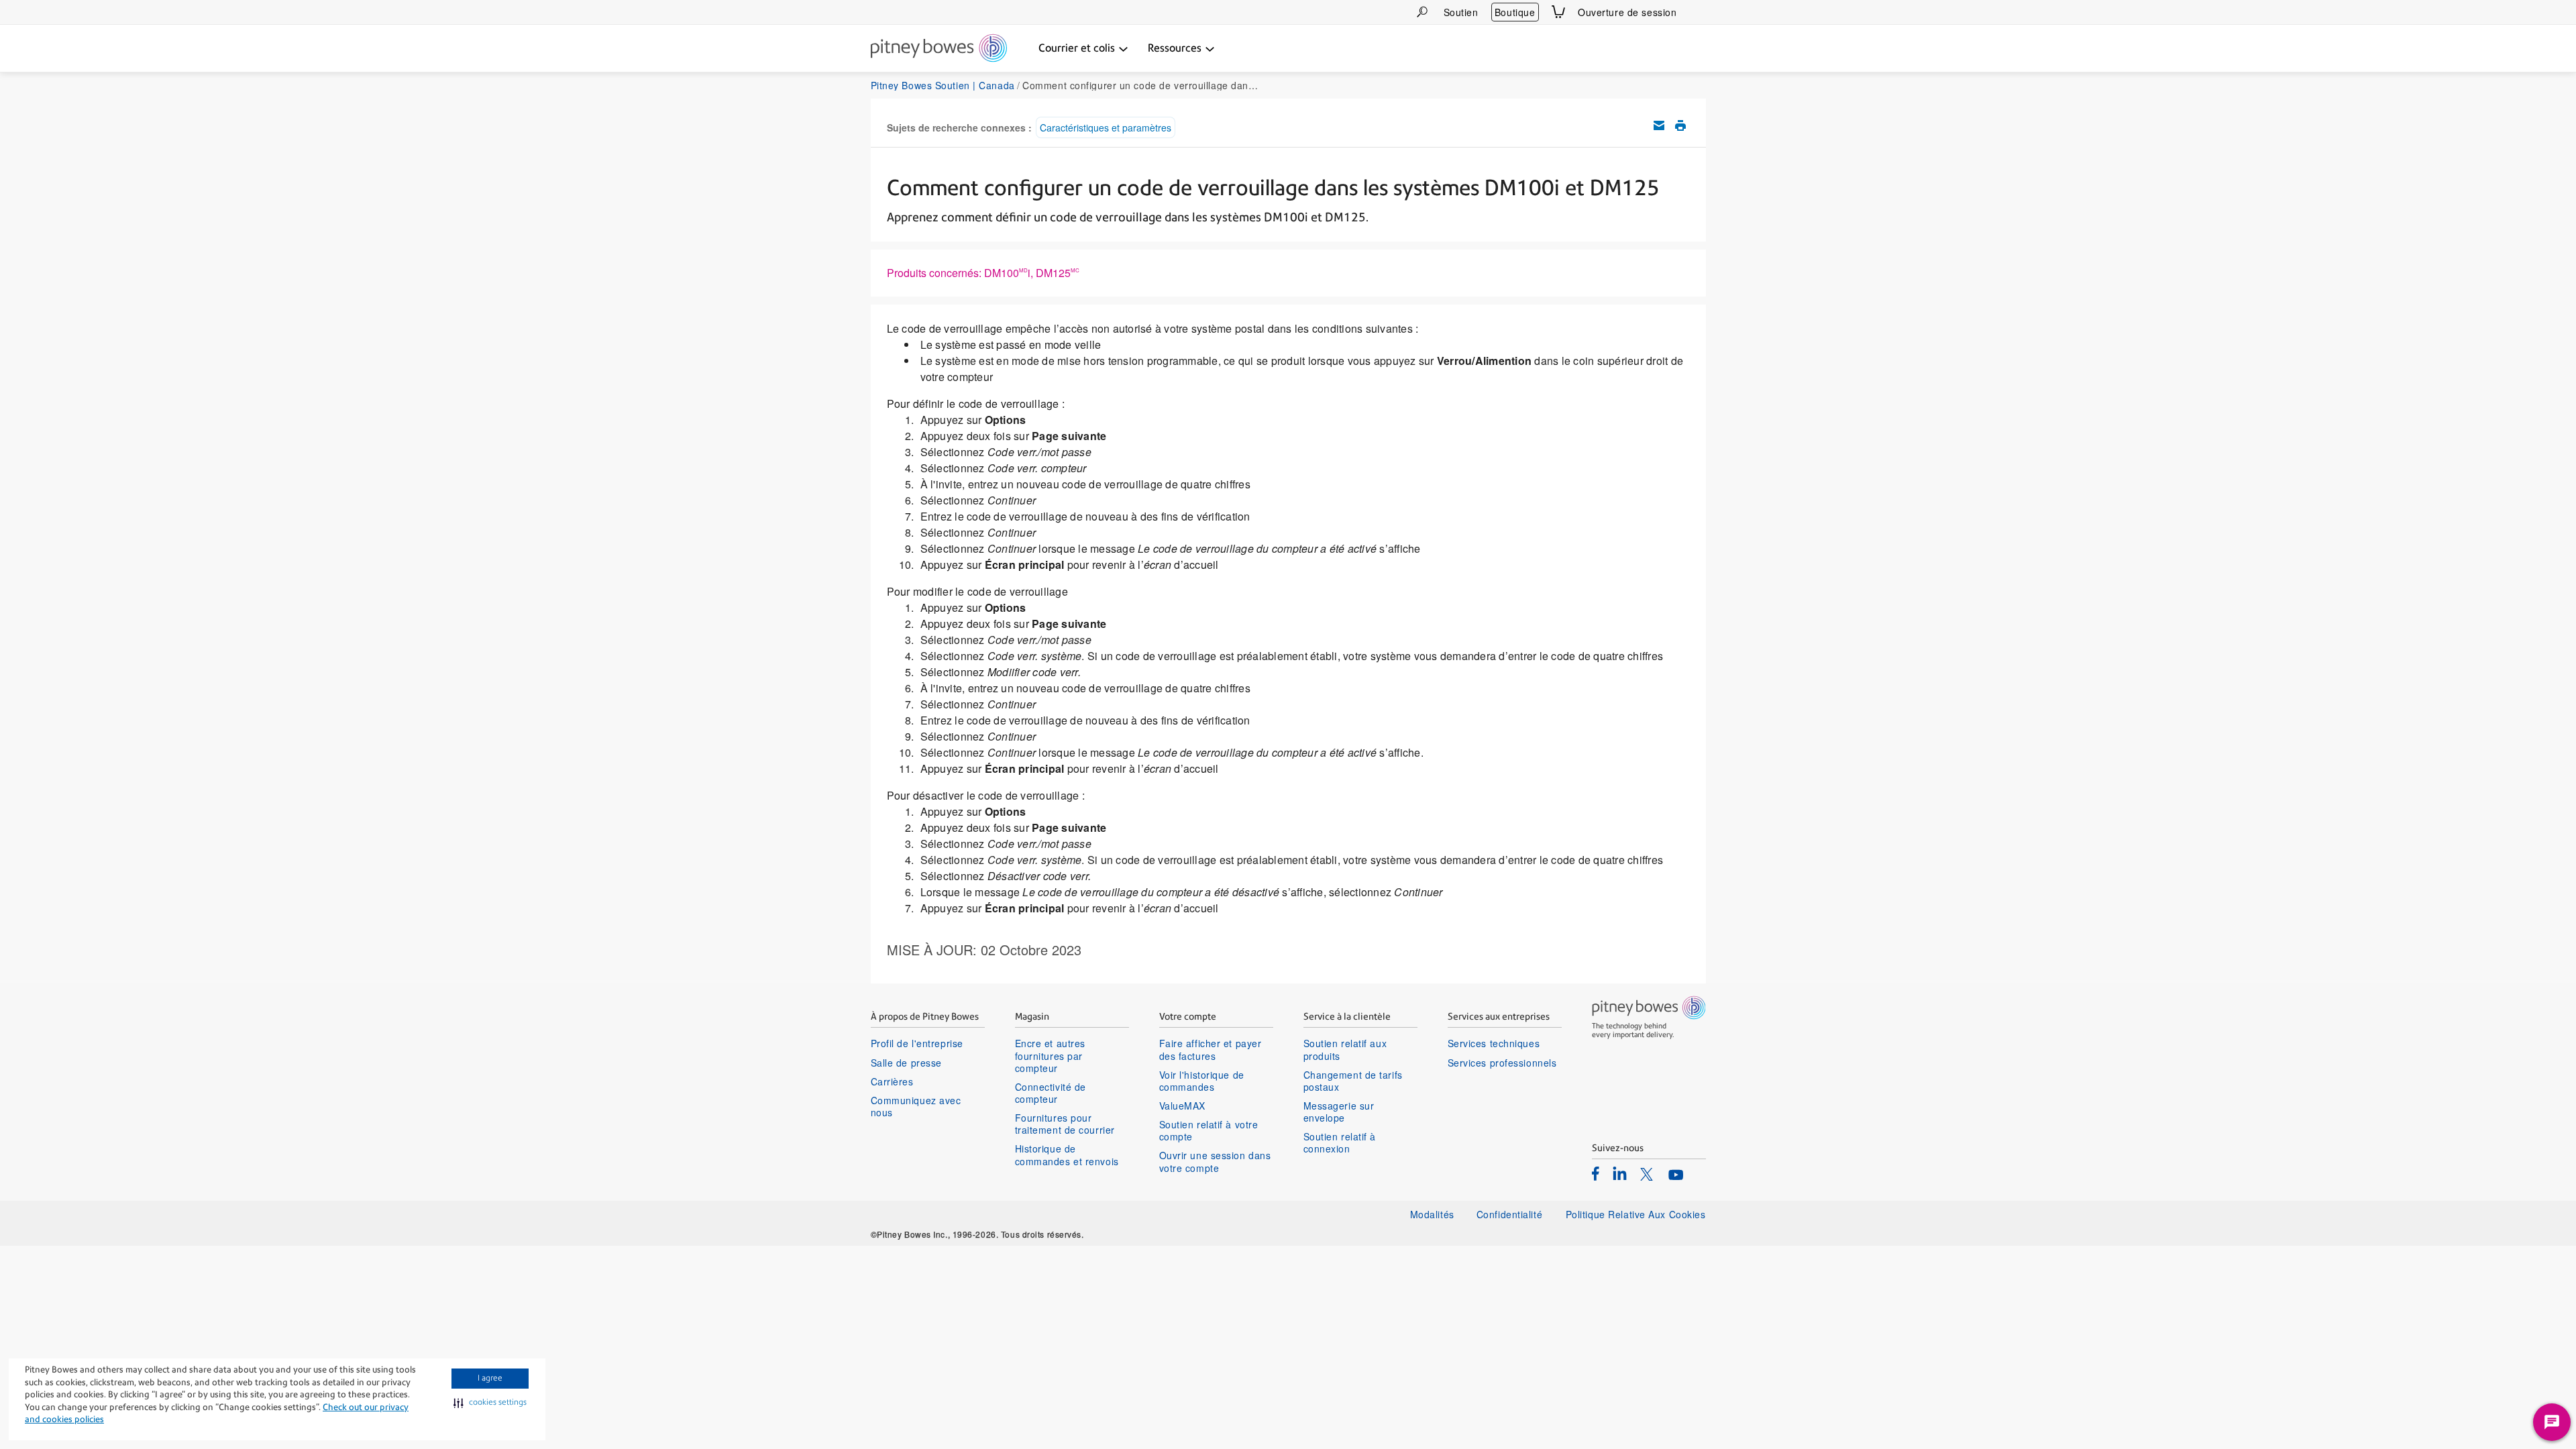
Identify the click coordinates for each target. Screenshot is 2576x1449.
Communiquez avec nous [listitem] (916, 1106)
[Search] (1422, 12)
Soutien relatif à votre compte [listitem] (1209, 1130)
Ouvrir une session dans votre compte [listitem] (1215, 1161)
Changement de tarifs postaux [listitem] (1353, 1081)
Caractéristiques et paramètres (1106, 127)
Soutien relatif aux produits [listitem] (1345, 1049)
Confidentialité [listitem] (1511, 1214)
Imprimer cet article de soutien (1680, 125)
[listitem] (1596, 1173)
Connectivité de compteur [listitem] (1051, 1093)
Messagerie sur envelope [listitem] (1339, 1112)
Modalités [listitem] (1432, 1214)
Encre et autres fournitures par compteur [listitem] (1050, 1056)
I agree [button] (490, 1378)
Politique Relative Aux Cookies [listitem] (1636, 1214)
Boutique (1515, 12)
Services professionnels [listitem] (1502, 1063)
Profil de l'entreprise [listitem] (917, 1043)
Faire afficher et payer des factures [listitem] (1211, 1049)
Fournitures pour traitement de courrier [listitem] (1065, 1124)
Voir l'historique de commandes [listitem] (1202, 1081)
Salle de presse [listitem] (906, 1063)
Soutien (1461, 12)
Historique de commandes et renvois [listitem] (1067, 1155)
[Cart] (1558, 12)
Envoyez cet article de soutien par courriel (1659, 125)
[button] (490, 1403)
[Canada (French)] (1698, 12)
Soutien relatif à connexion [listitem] (1340, 1142)
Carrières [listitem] (892, 1081)
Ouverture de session (1627, 12)
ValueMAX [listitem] (1182, 1106)
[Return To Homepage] (939, 49)
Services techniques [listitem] (1494, 1043)
